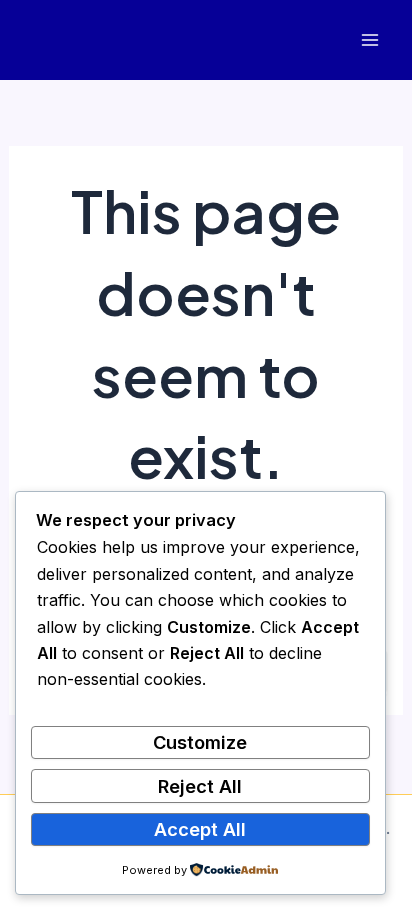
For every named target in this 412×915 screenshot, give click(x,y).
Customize (200, 742)
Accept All (200, 829)
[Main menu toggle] (369, 40)
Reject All (200, 786)
